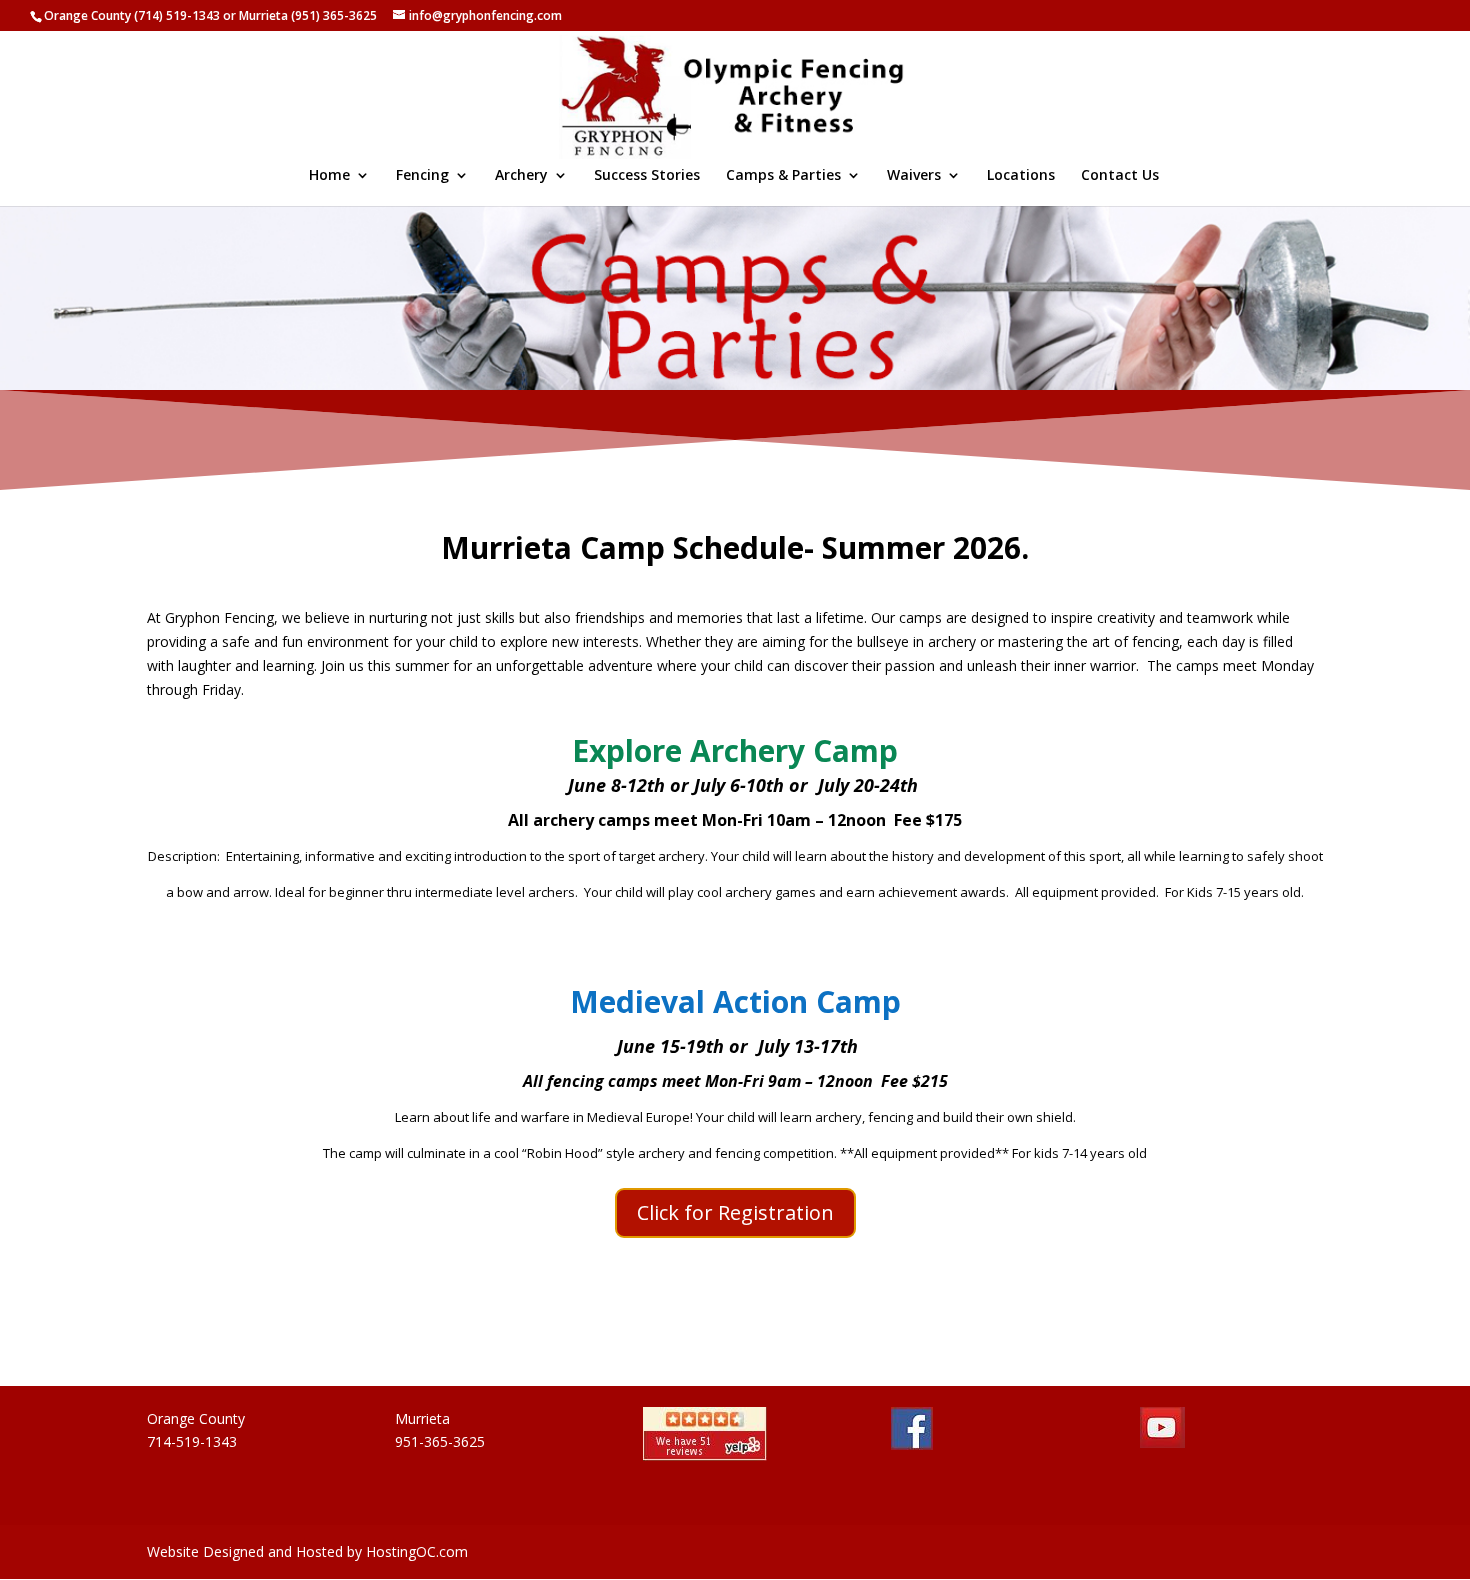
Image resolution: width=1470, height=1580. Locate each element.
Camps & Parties (783, 176)
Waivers (914, 176)
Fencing (422, 176)
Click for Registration (735, 1212)
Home (329, 176)
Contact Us (1120, 176)
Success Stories (647, 176)
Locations (1021, 176)
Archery (521, 176)
